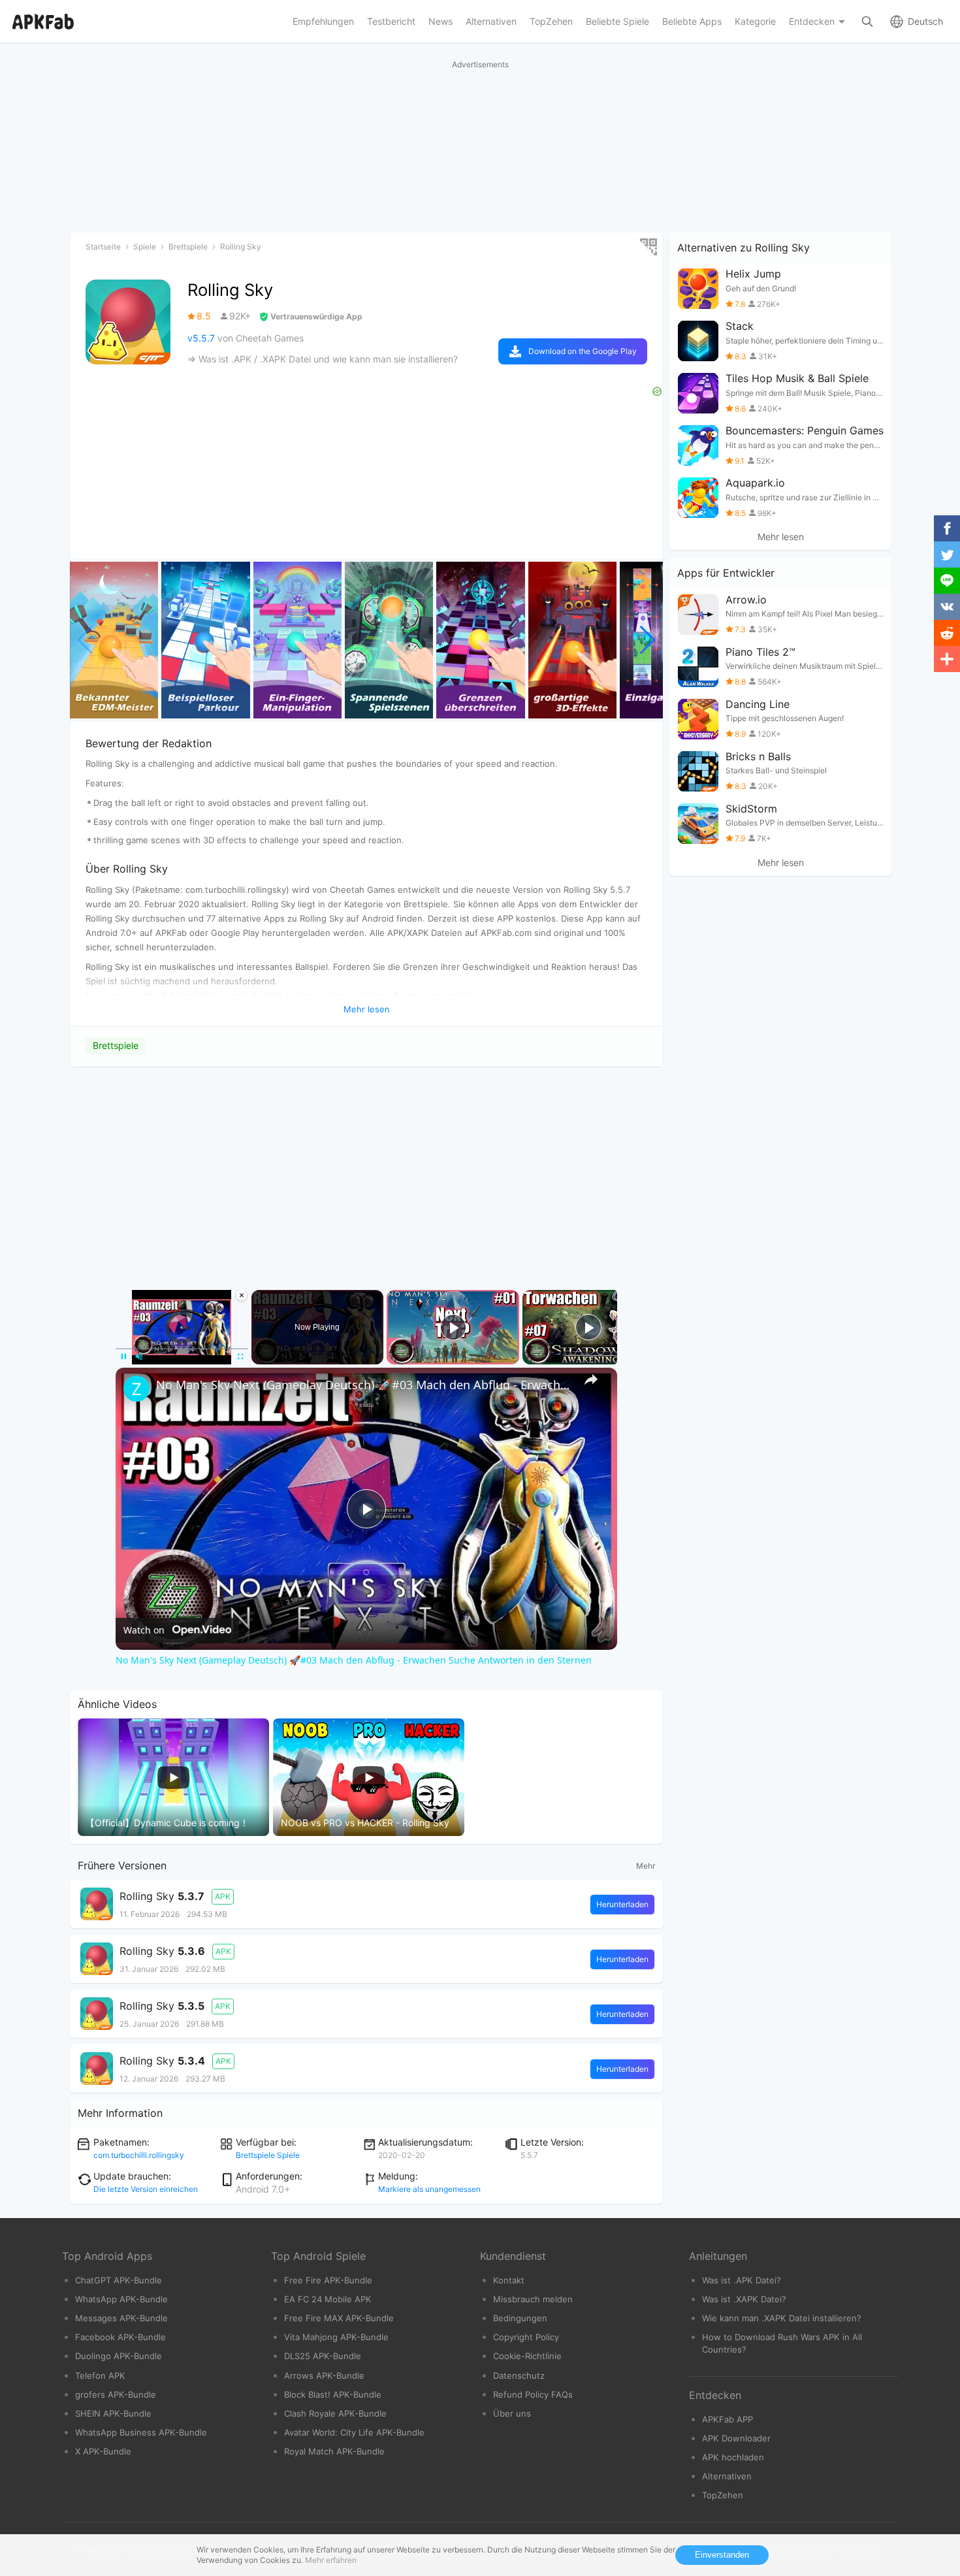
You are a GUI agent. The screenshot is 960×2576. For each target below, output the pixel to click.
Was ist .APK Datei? (742, 2280)
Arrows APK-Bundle (324, 2375)
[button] (648, 640)
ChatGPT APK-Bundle (119, 2280)
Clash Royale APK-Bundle (335, 2413)
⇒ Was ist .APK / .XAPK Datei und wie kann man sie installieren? (323, 359)
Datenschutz (519, 2375)
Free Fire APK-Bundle (328, 2280)
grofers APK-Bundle (116, 2394)
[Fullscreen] (240, 1357)
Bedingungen (520, 2318)
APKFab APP (728, 2419)
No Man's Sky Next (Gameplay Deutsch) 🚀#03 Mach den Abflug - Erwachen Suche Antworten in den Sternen (364, 1385)
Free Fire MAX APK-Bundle (339, 2318)
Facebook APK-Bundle (120, 2337)
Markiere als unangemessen (429, 2189)
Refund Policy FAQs (533, 2394)
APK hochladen (733, 2457)
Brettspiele (116, 1045)
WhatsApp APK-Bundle (121, 2299)
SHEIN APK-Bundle (113, 2413)
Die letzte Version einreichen (146, 2189)
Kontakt (509, 2280)
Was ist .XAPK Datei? (744, 2299)
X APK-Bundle (103, 2451)
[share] (591, 1379)
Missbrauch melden (533, 2299)
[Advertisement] (366, 1166)
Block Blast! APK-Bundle (333, 2394)
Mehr (646, 1866)
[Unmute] (139, 1357)
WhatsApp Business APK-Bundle (141, 2432)
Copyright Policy (526, 2337)
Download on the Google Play (583, 351)
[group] (114, 640)
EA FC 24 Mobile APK (328, 2299)
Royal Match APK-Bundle (334, 2451)
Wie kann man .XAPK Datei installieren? (782, 2318)
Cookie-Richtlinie (527, 2356)
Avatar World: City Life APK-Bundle (354, 2432)
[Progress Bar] (182, 1349)
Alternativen (727, 2476)
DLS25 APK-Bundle (323, 2356)
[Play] (123, 1357)
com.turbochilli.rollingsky (139, 2155)
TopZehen (723, 2495)
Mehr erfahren (331, 2560)
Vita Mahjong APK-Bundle (336, 2337)
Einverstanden (722, 2555)
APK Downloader (736, 2438)
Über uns (512, 2413)
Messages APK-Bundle (121, 2318)
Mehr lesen (781, 537)
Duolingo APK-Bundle (119, 2356)
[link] (136, 1389)
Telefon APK (100, 2375)
